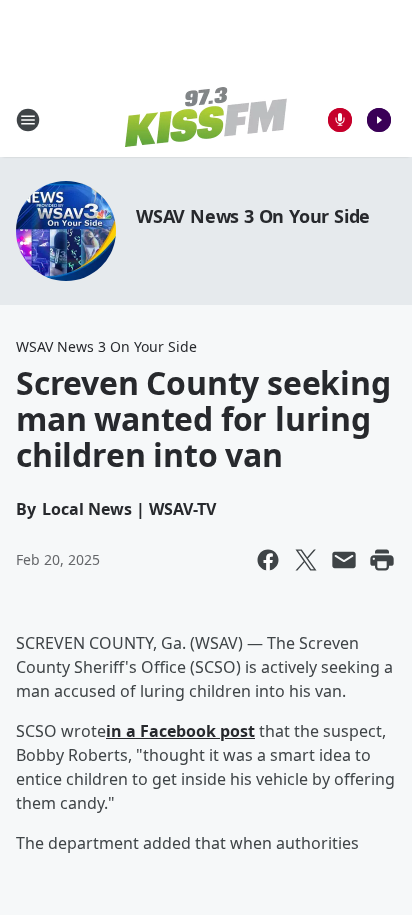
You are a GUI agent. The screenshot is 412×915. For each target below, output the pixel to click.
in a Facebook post (180, 731)
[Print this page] (382, 560)
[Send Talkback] (340, 120)
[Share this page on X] (306, 560)
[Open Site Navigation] (28, 120)
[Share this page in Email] (344, 560)
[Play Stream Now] (379, 120)
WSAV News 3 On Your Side (253, 216)
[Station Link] (206, 119)
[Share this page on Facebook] (268, 560)
